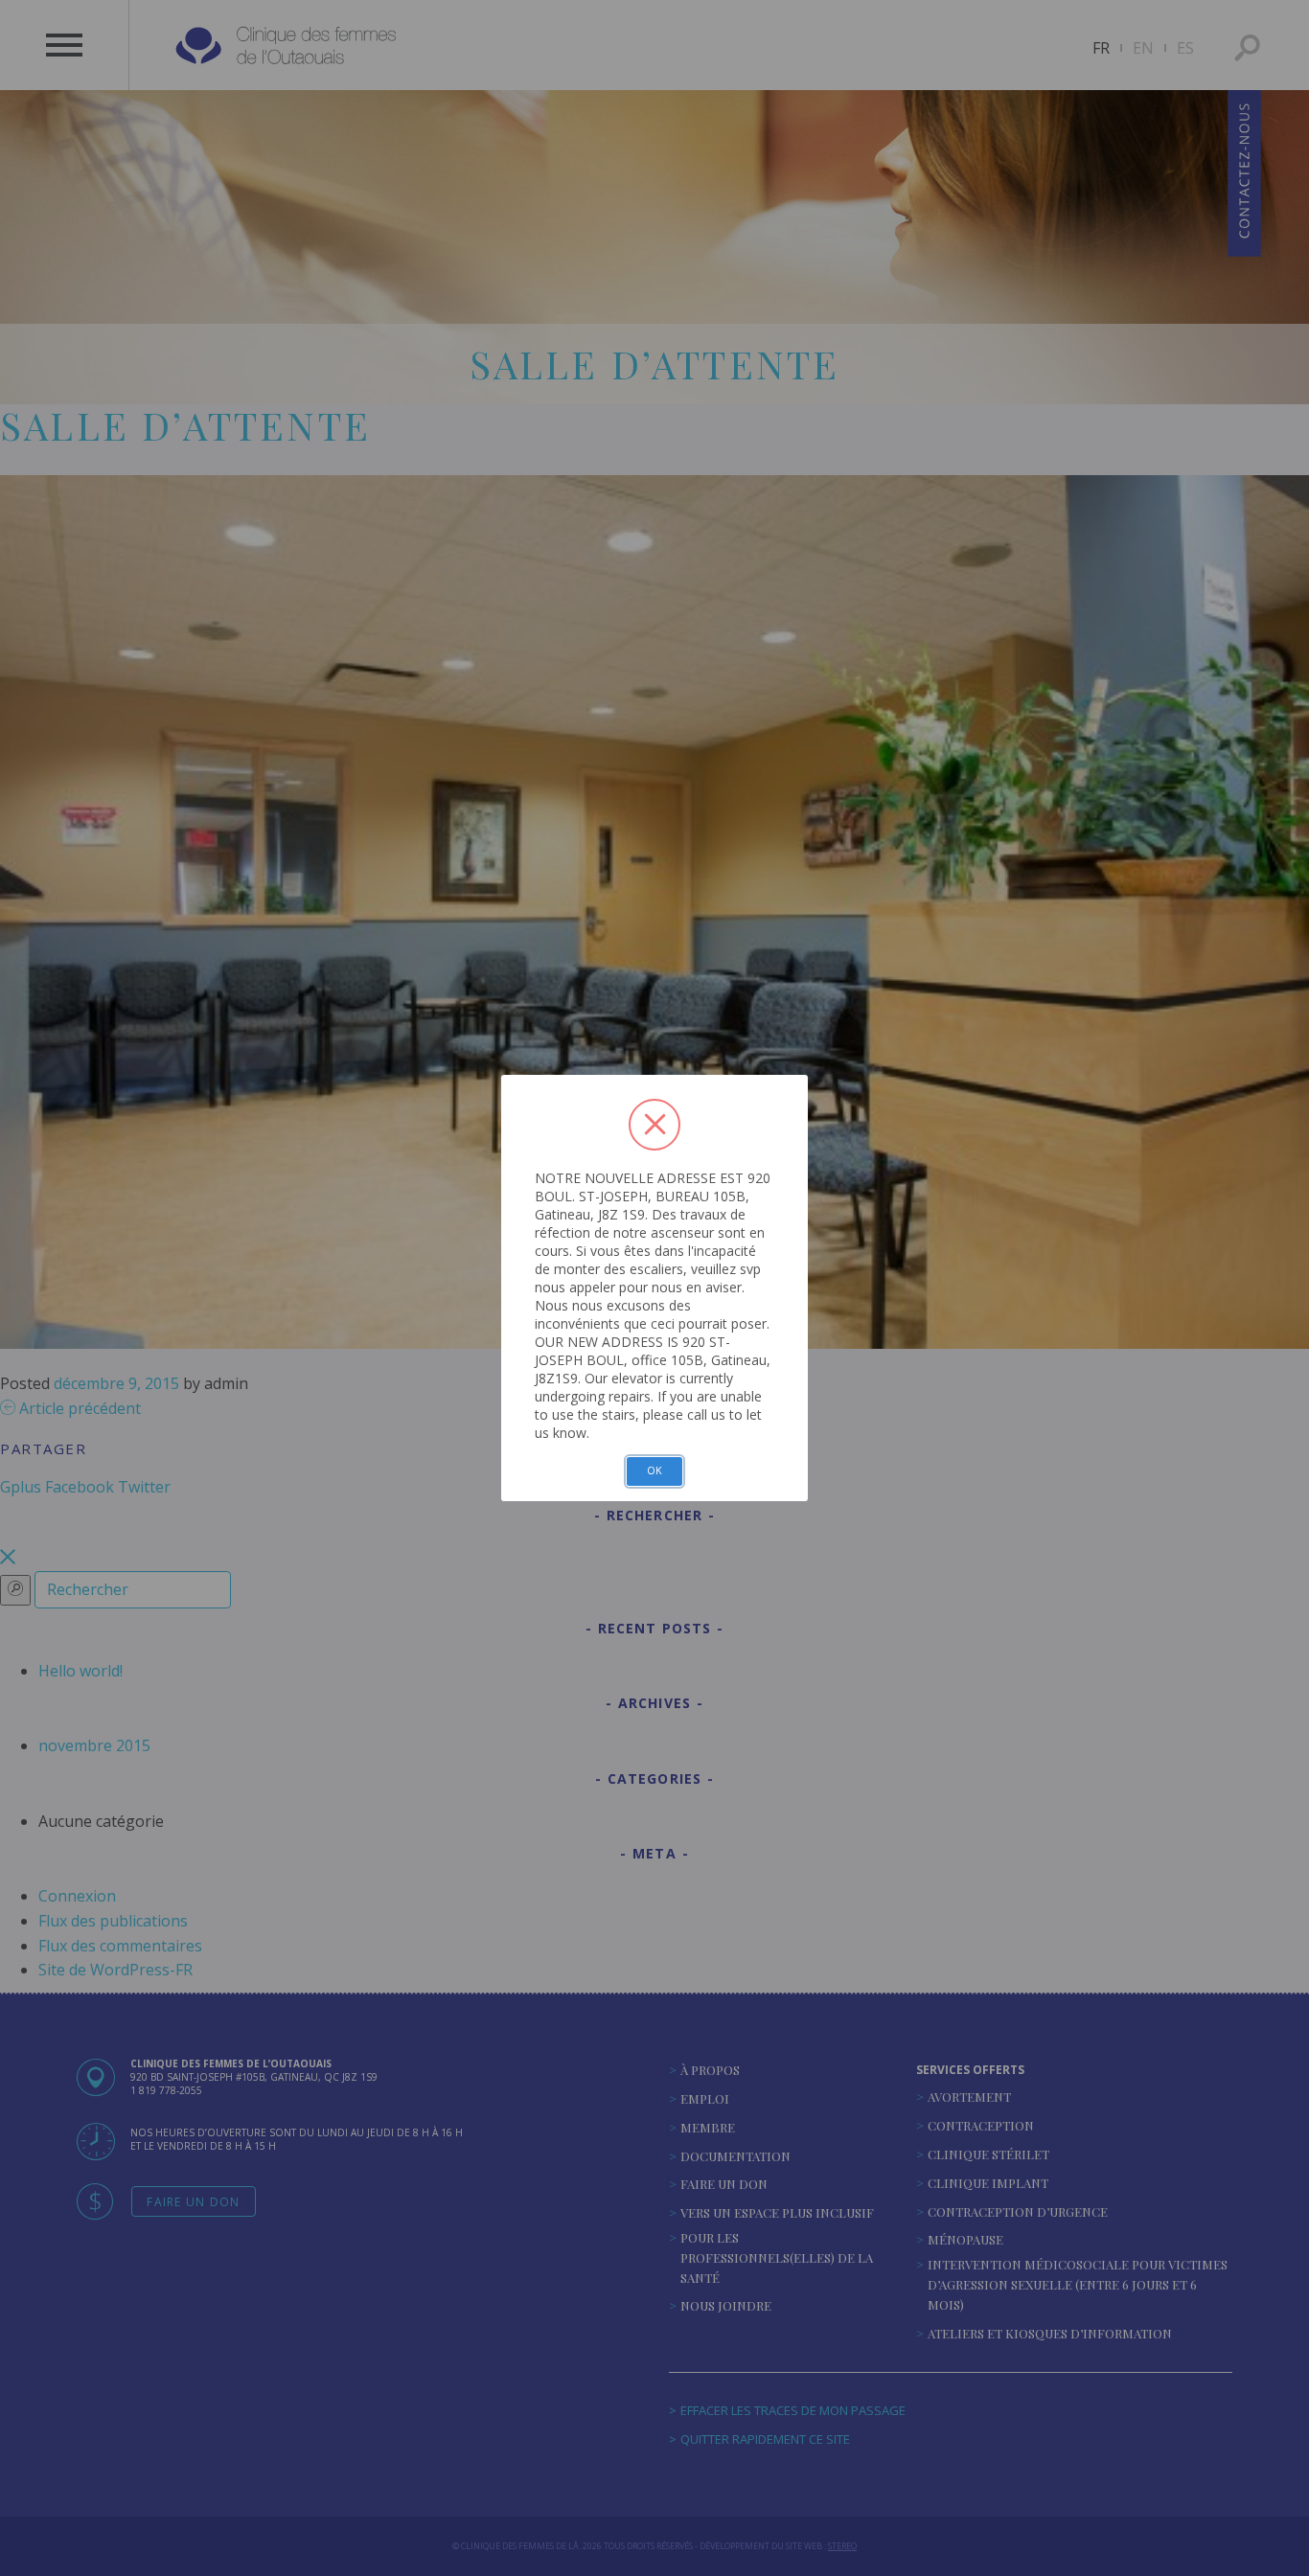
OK (654, 1470)
